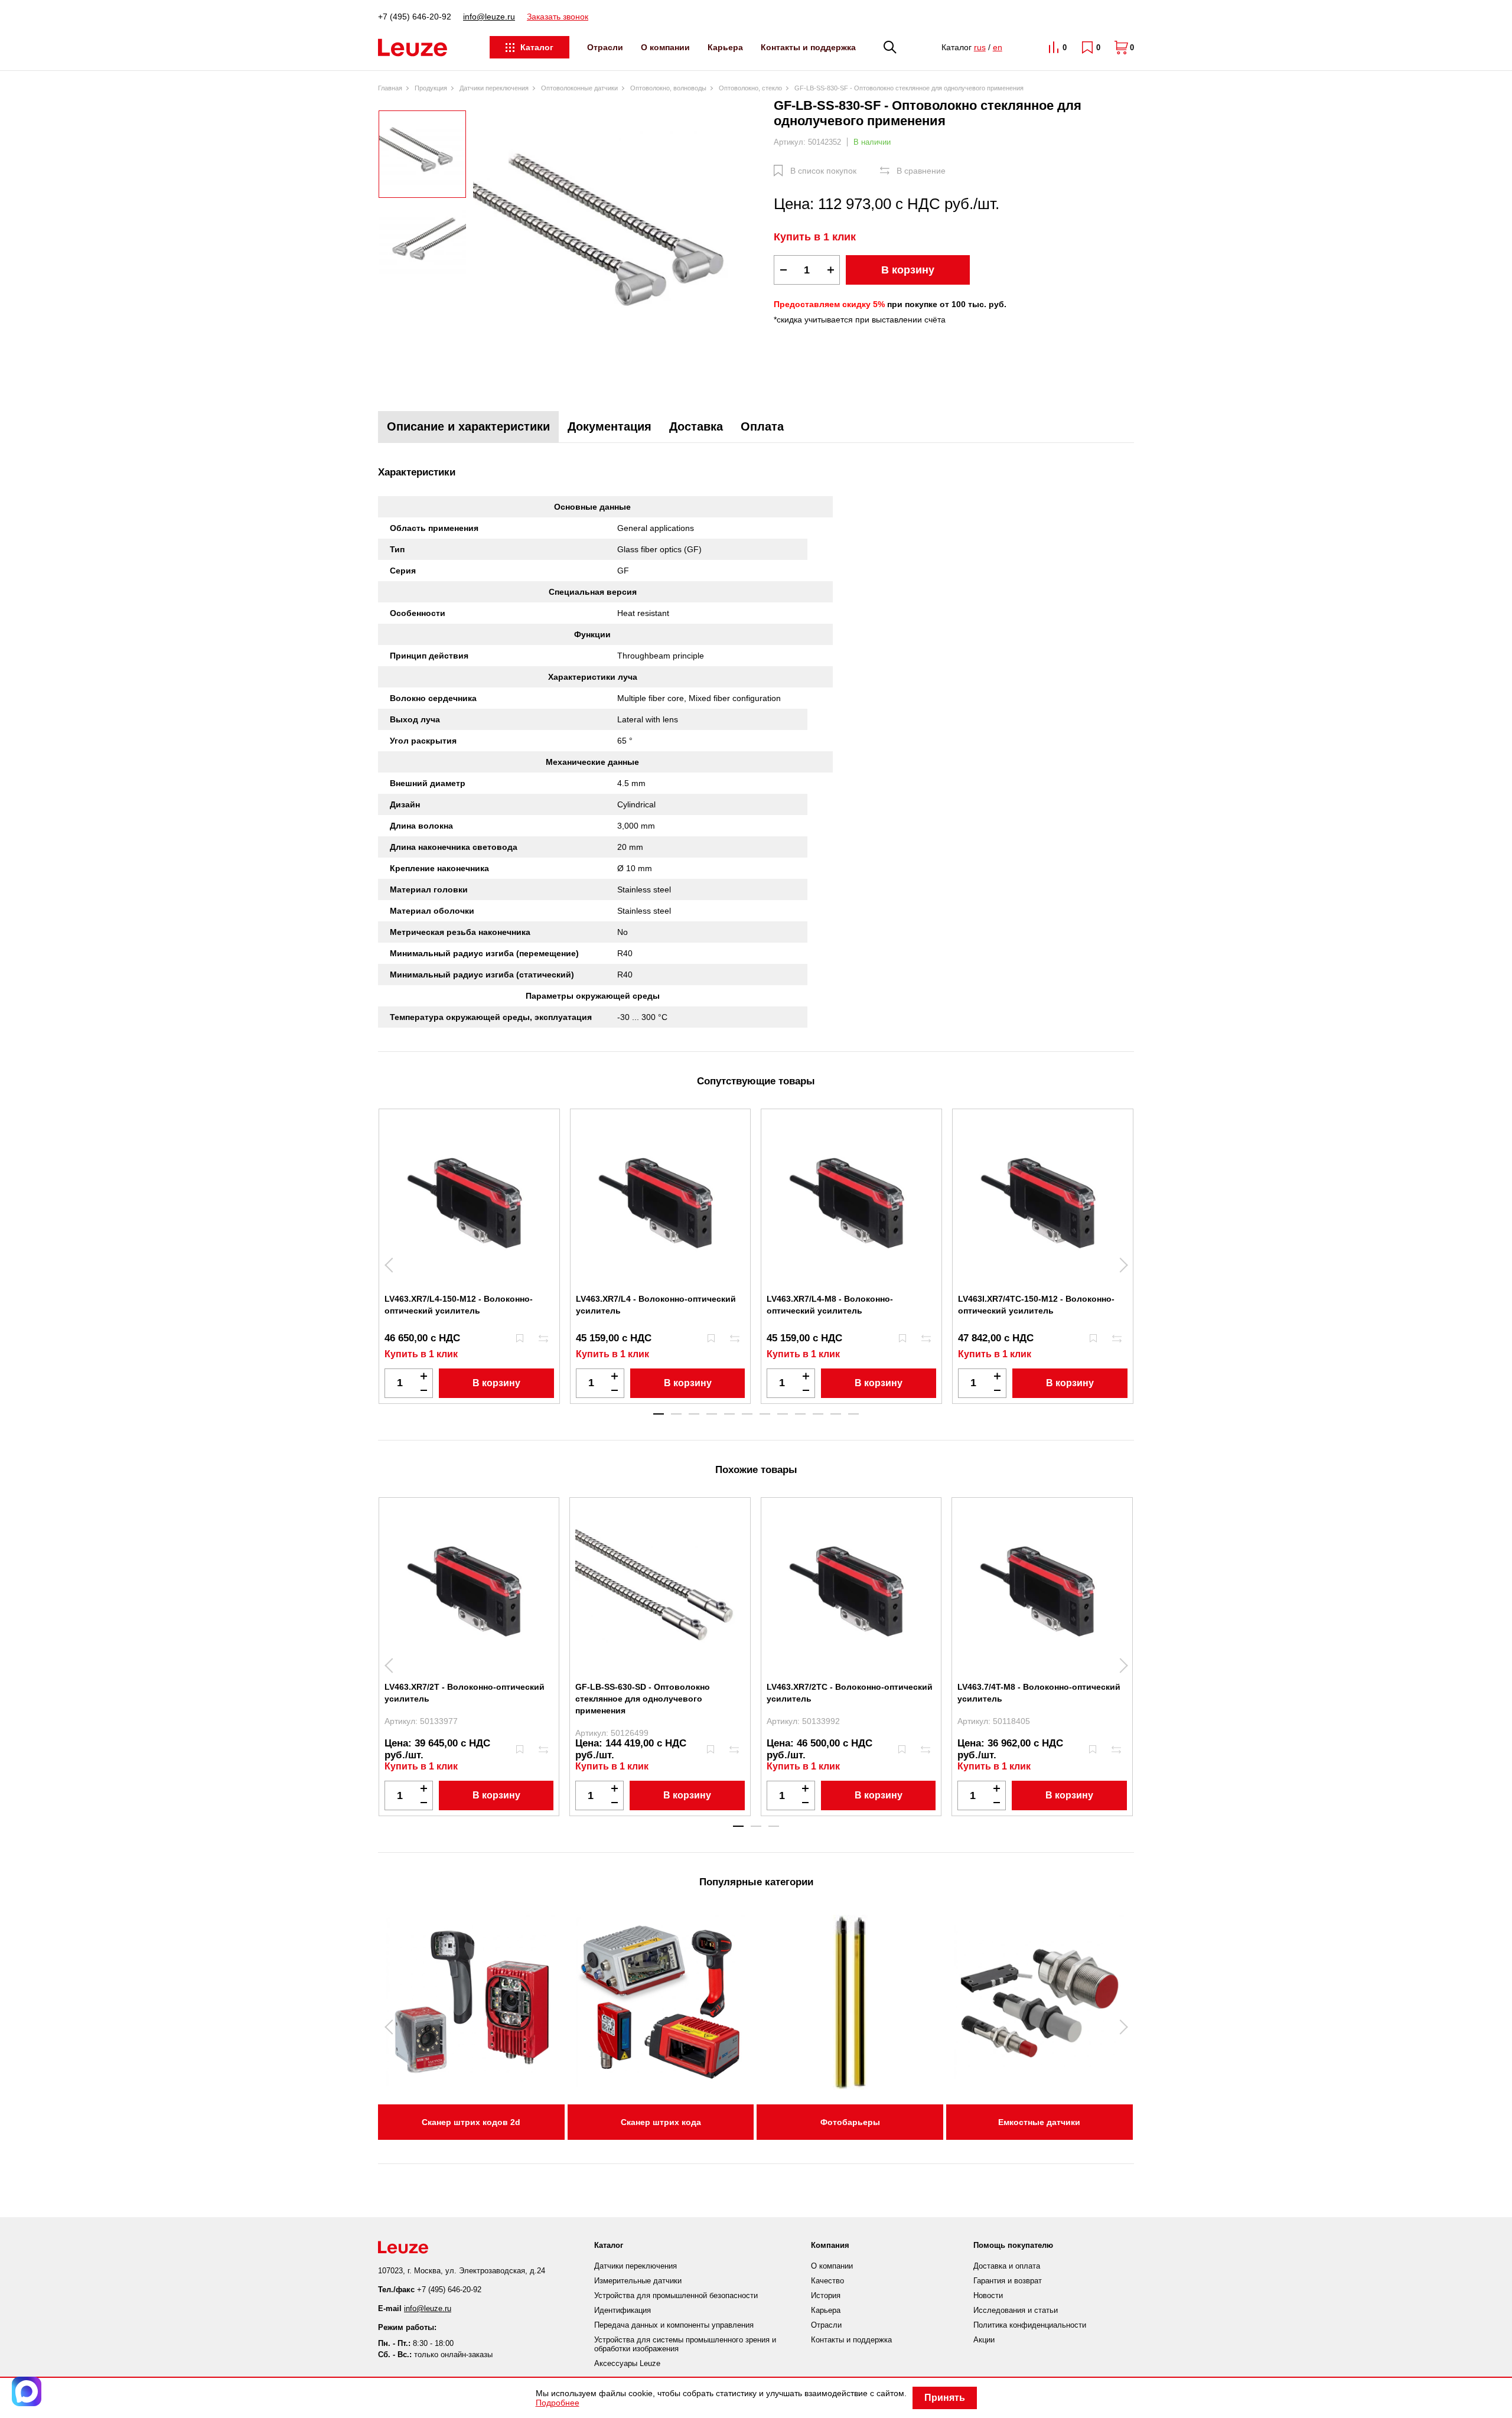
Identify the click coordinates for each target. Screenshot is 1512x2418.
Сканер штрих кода (661, 2122)
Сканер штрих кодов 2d (471, 2122)
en (998, 47)
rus (980, 47)
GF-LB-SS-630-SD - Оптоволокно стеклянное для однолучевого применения (643, 1699)
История (826, 2295)
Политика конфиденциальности (1030, 2325)
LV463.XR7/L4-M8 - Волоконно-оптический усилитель (830, 1305)
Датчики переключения (636, 2266)
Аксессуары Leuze (627, 2363)
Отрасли (605, 47)
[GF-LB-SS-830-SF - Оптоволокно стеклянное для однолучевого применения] (620, 246)
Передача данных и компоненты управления (674, 2325)
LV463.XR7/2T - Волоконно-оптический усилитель (465, 1693)
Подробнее (558, 2403)
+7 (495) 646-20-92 (415, 17)
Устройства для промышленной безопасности (676, 2295)
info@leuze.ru (489, 17)
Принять (945, 2398)
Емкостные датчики (1039, 2122)
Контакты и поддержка (808, 47)
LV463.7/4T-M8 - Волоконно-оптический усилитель (1039, 1693)
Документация (610, 426)
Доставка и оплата (1007, 2266)
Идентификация (623, 2310)
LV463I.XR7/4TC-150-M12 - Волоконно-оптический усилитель (1036, 1305)
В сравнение (921, 171)
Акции (984, 2340)
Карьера (725, 47)
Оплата (762, 426)
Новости (988, 2295)
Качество (827, 2281)
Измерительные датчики (638, 2281)
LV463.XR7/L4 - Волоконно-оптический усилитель (656, 1305)
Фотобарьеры (850, 2122)
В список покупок (823, 171)
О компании (665, 47)
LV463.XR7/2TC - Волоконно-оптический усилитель (850, 1693)
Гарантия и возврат (1008, 2281)
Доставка (696, 426)
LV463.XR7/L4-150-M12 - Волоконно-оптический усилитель (459, 1305)
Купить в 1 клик (815, 237)
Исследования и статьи (1016, 2310)
